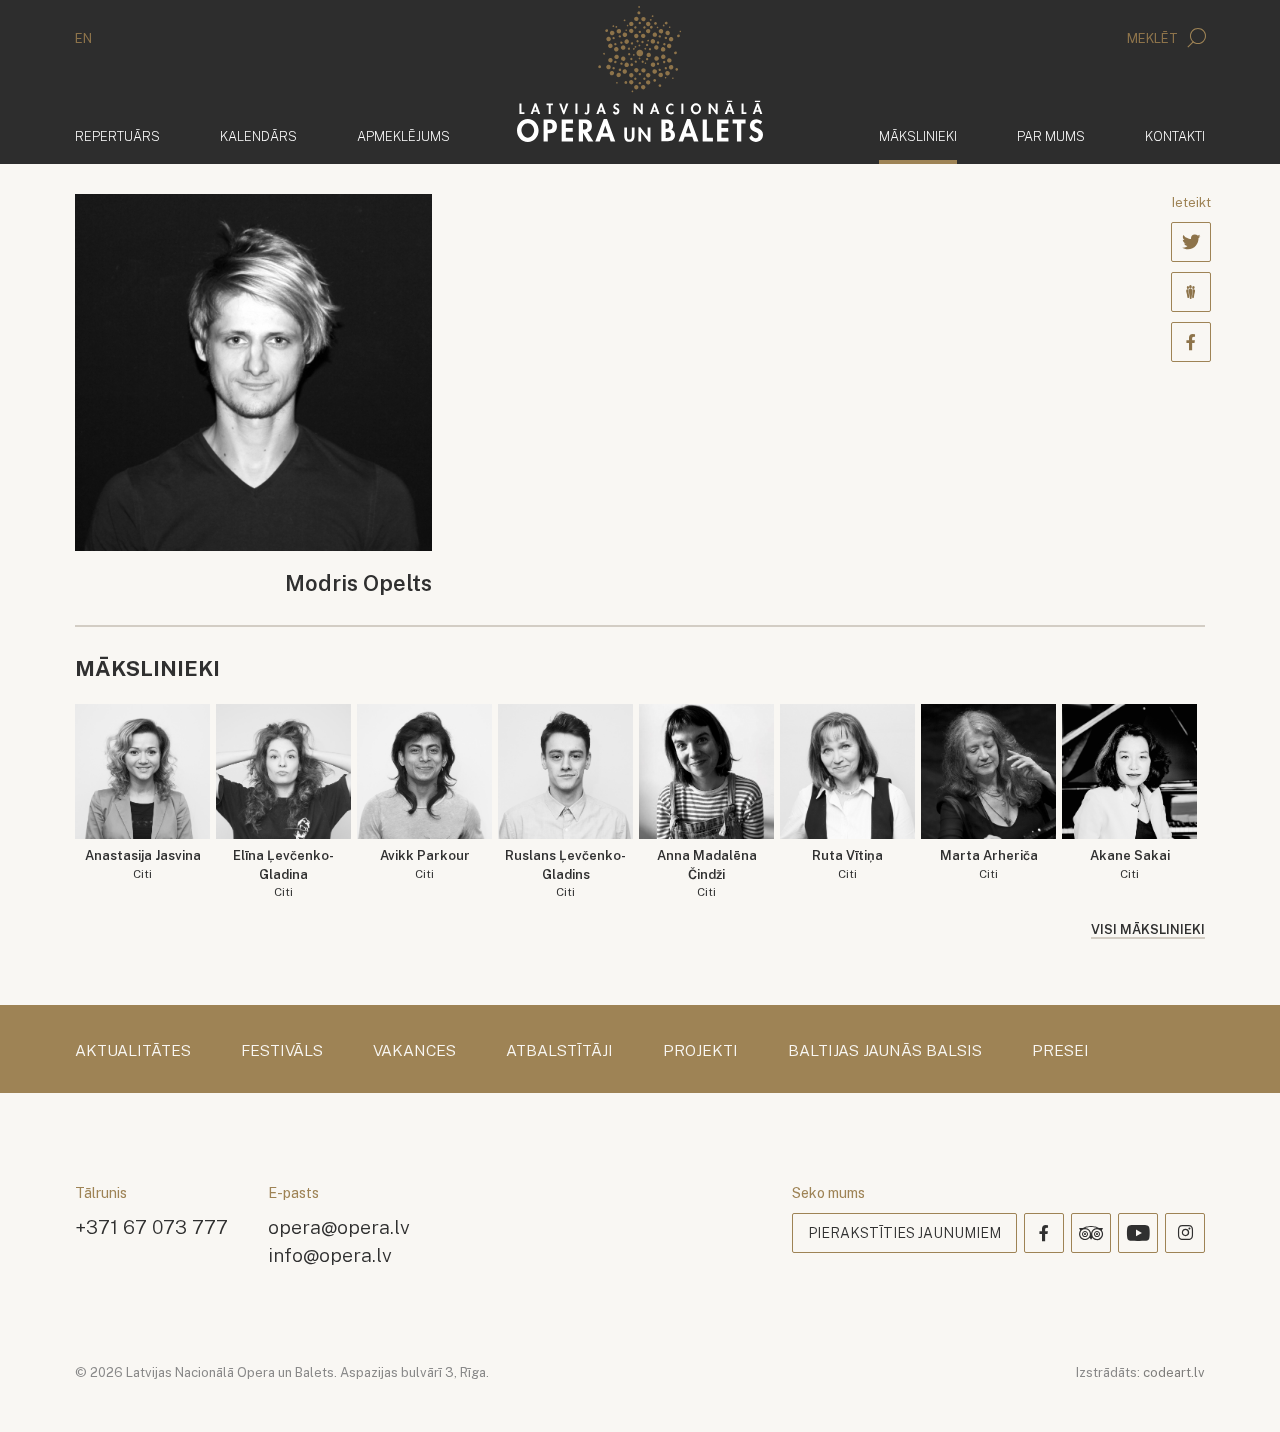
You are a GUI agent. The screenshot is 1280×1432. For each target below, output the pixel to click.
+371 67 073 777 (151, 1226)
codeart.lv (1174, 1372)
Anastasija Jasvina (143, 864)
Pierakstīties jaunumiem (904, 1233)
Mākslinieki (918, 136)
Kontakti (1175, 136)
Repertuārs (117, 136)
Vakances (414, 1051)
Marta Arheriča (989, 864)
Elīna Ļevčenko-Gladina (283, 873)
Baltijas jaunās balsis (885, 1051)
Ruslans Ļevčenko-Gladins (565, 873)
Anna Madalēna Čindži (707, 873)
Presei (1060, 1051)
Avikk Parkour (425, 864)
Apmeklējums (403, 136)
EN (83, 38)
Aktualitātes (133, 1051)
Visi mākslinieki (1148, 929)
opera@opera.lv (339, 1226)
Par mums (1051, 136)
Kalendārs (258, 136)
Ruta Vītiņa (847, 864)
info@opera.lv (330, 1254)
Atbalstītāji (559, 1051)
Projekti (700, 1051)
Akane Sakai (1130, 864)
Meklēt (1154, 38)
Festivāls (282, 1051)
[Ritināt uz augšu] (1236, 1388)
